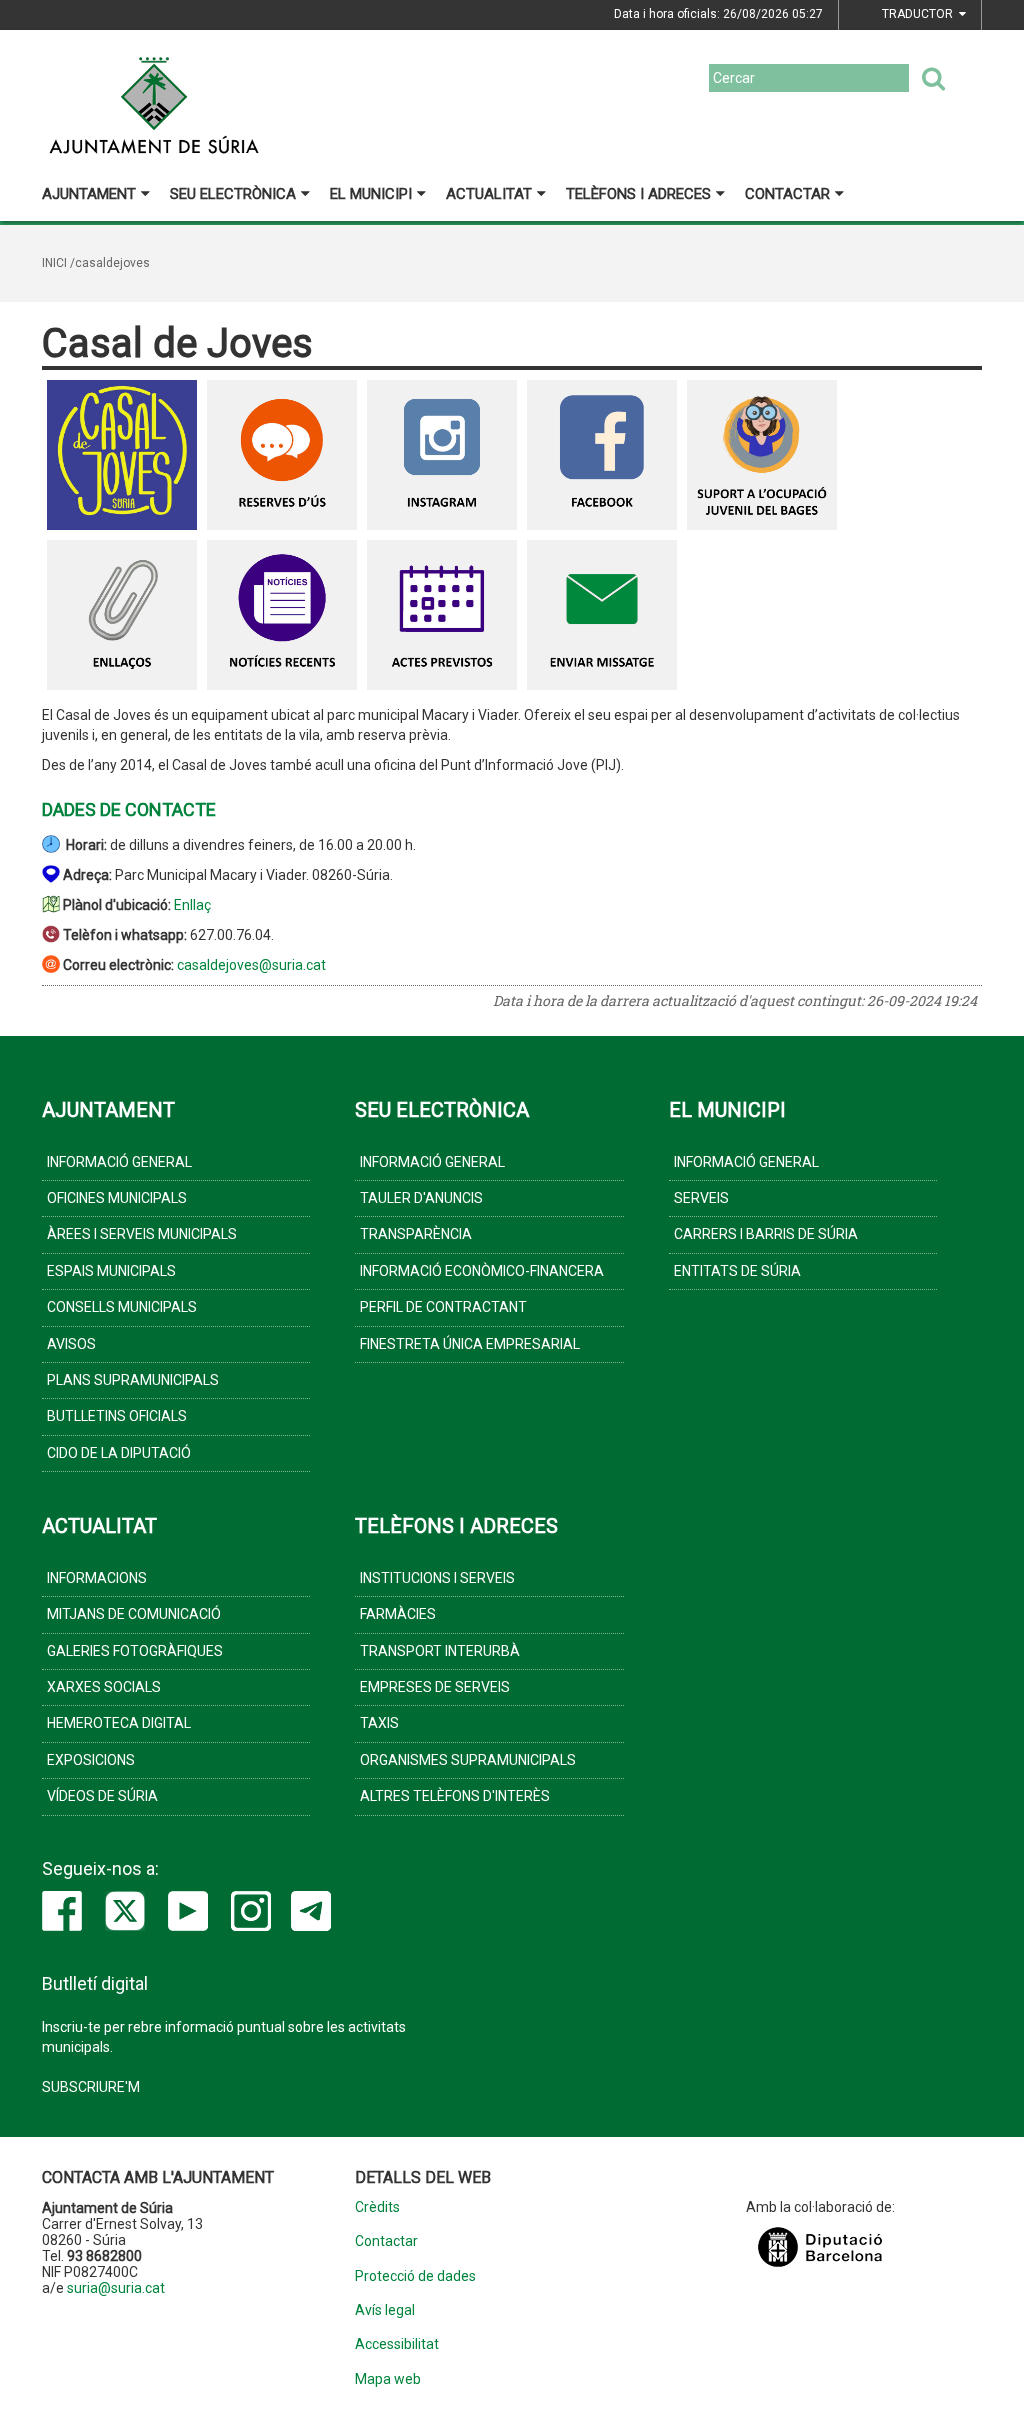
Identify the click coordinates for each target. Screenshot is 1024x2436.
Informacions (97, 1578)
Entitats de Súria (737, 1271)
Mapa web (388, 2379)
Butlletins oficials (117, 1416)
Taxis (379, 1723)
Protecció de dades (415, 2276)
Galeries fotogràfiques (135, 1651)
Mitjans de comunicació (134, 1614)
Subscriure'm (91, 2087)
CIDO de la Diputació (119, 1453)
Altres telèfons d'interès (455, 1796)
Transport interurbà (440, 1651)
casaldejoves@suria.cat (251, 965)
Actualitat (489, 194)
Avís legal (385, 2310)
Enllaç (192, 905)
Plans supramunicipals (133, 1380)
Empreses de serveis (435, 1687)
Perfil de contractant (443, 1307)
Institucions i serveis (437, 1578)
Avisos (71, 1344)
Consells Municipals (122, 1307)
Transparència (416, 1234)
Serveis (701, 1198)
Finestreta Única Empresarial (470, 1344)
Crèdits (377, 2207)
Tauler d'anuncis (421, 1198)
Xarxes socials (104, 1687)
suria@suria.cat (116, 2288)
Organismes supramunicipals (468, 1760)
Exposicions (91, 1760)
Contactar (787, 194)
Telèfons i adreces (638, 194)
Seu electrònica (233, 194)
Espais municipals (111, 1271)
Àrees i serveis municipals (142, 1234)
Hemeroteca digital (119, 1723)
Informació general (119, 1162)
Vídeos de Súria (102, 1796)
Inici (54, 263)
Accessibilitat (397, 2344)
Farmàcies (398, 1614)
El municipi (371, 194)
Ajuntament (89, 194)
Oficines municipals (117, 1198)
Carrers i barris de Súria (766, 1234)
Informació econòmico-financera (482, 1271)
